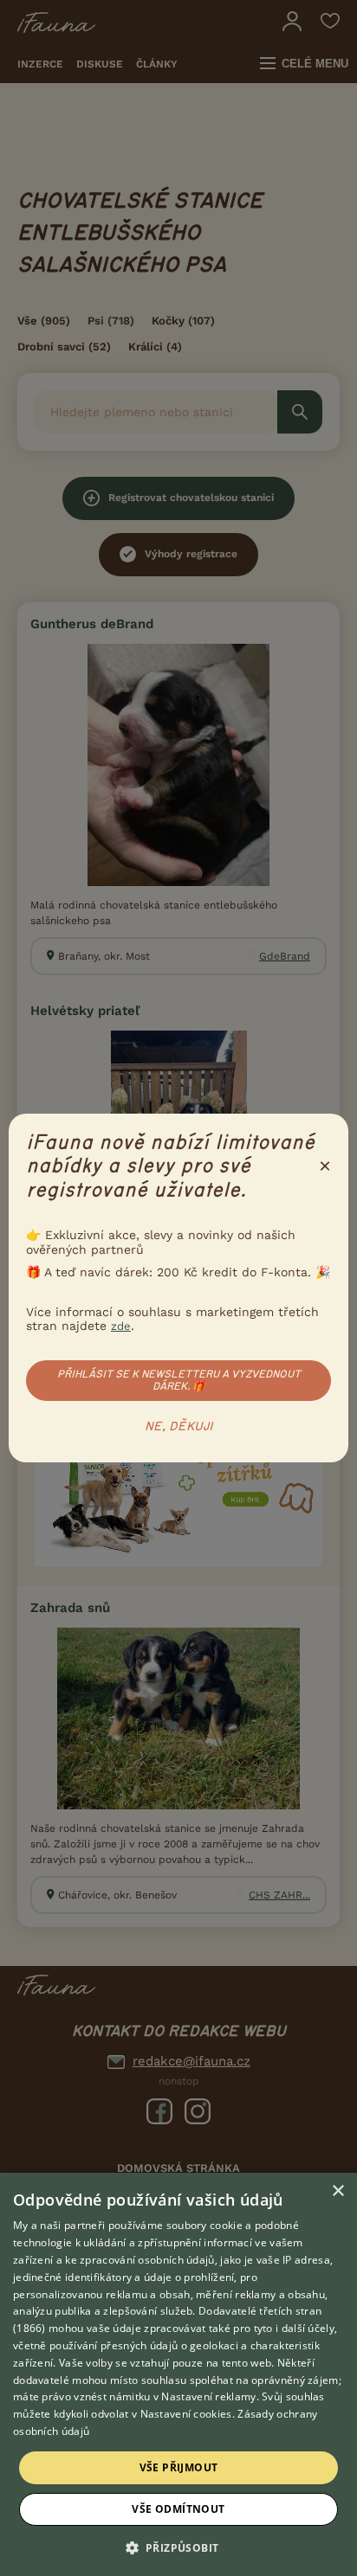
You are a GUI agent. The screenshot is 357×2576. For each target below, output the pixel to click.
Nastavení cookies (186, 2414)
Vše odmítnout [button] (178, 2509)
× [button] (338, 2191)
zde (121, 1326)
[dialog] (178, 2374)
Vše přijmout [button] (179, 2467)
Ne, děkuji (179, 1427)
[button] (179, 2547)
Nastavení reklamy (208, 2396)
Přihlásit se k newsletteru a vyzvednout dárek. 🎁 (179, 1380)
